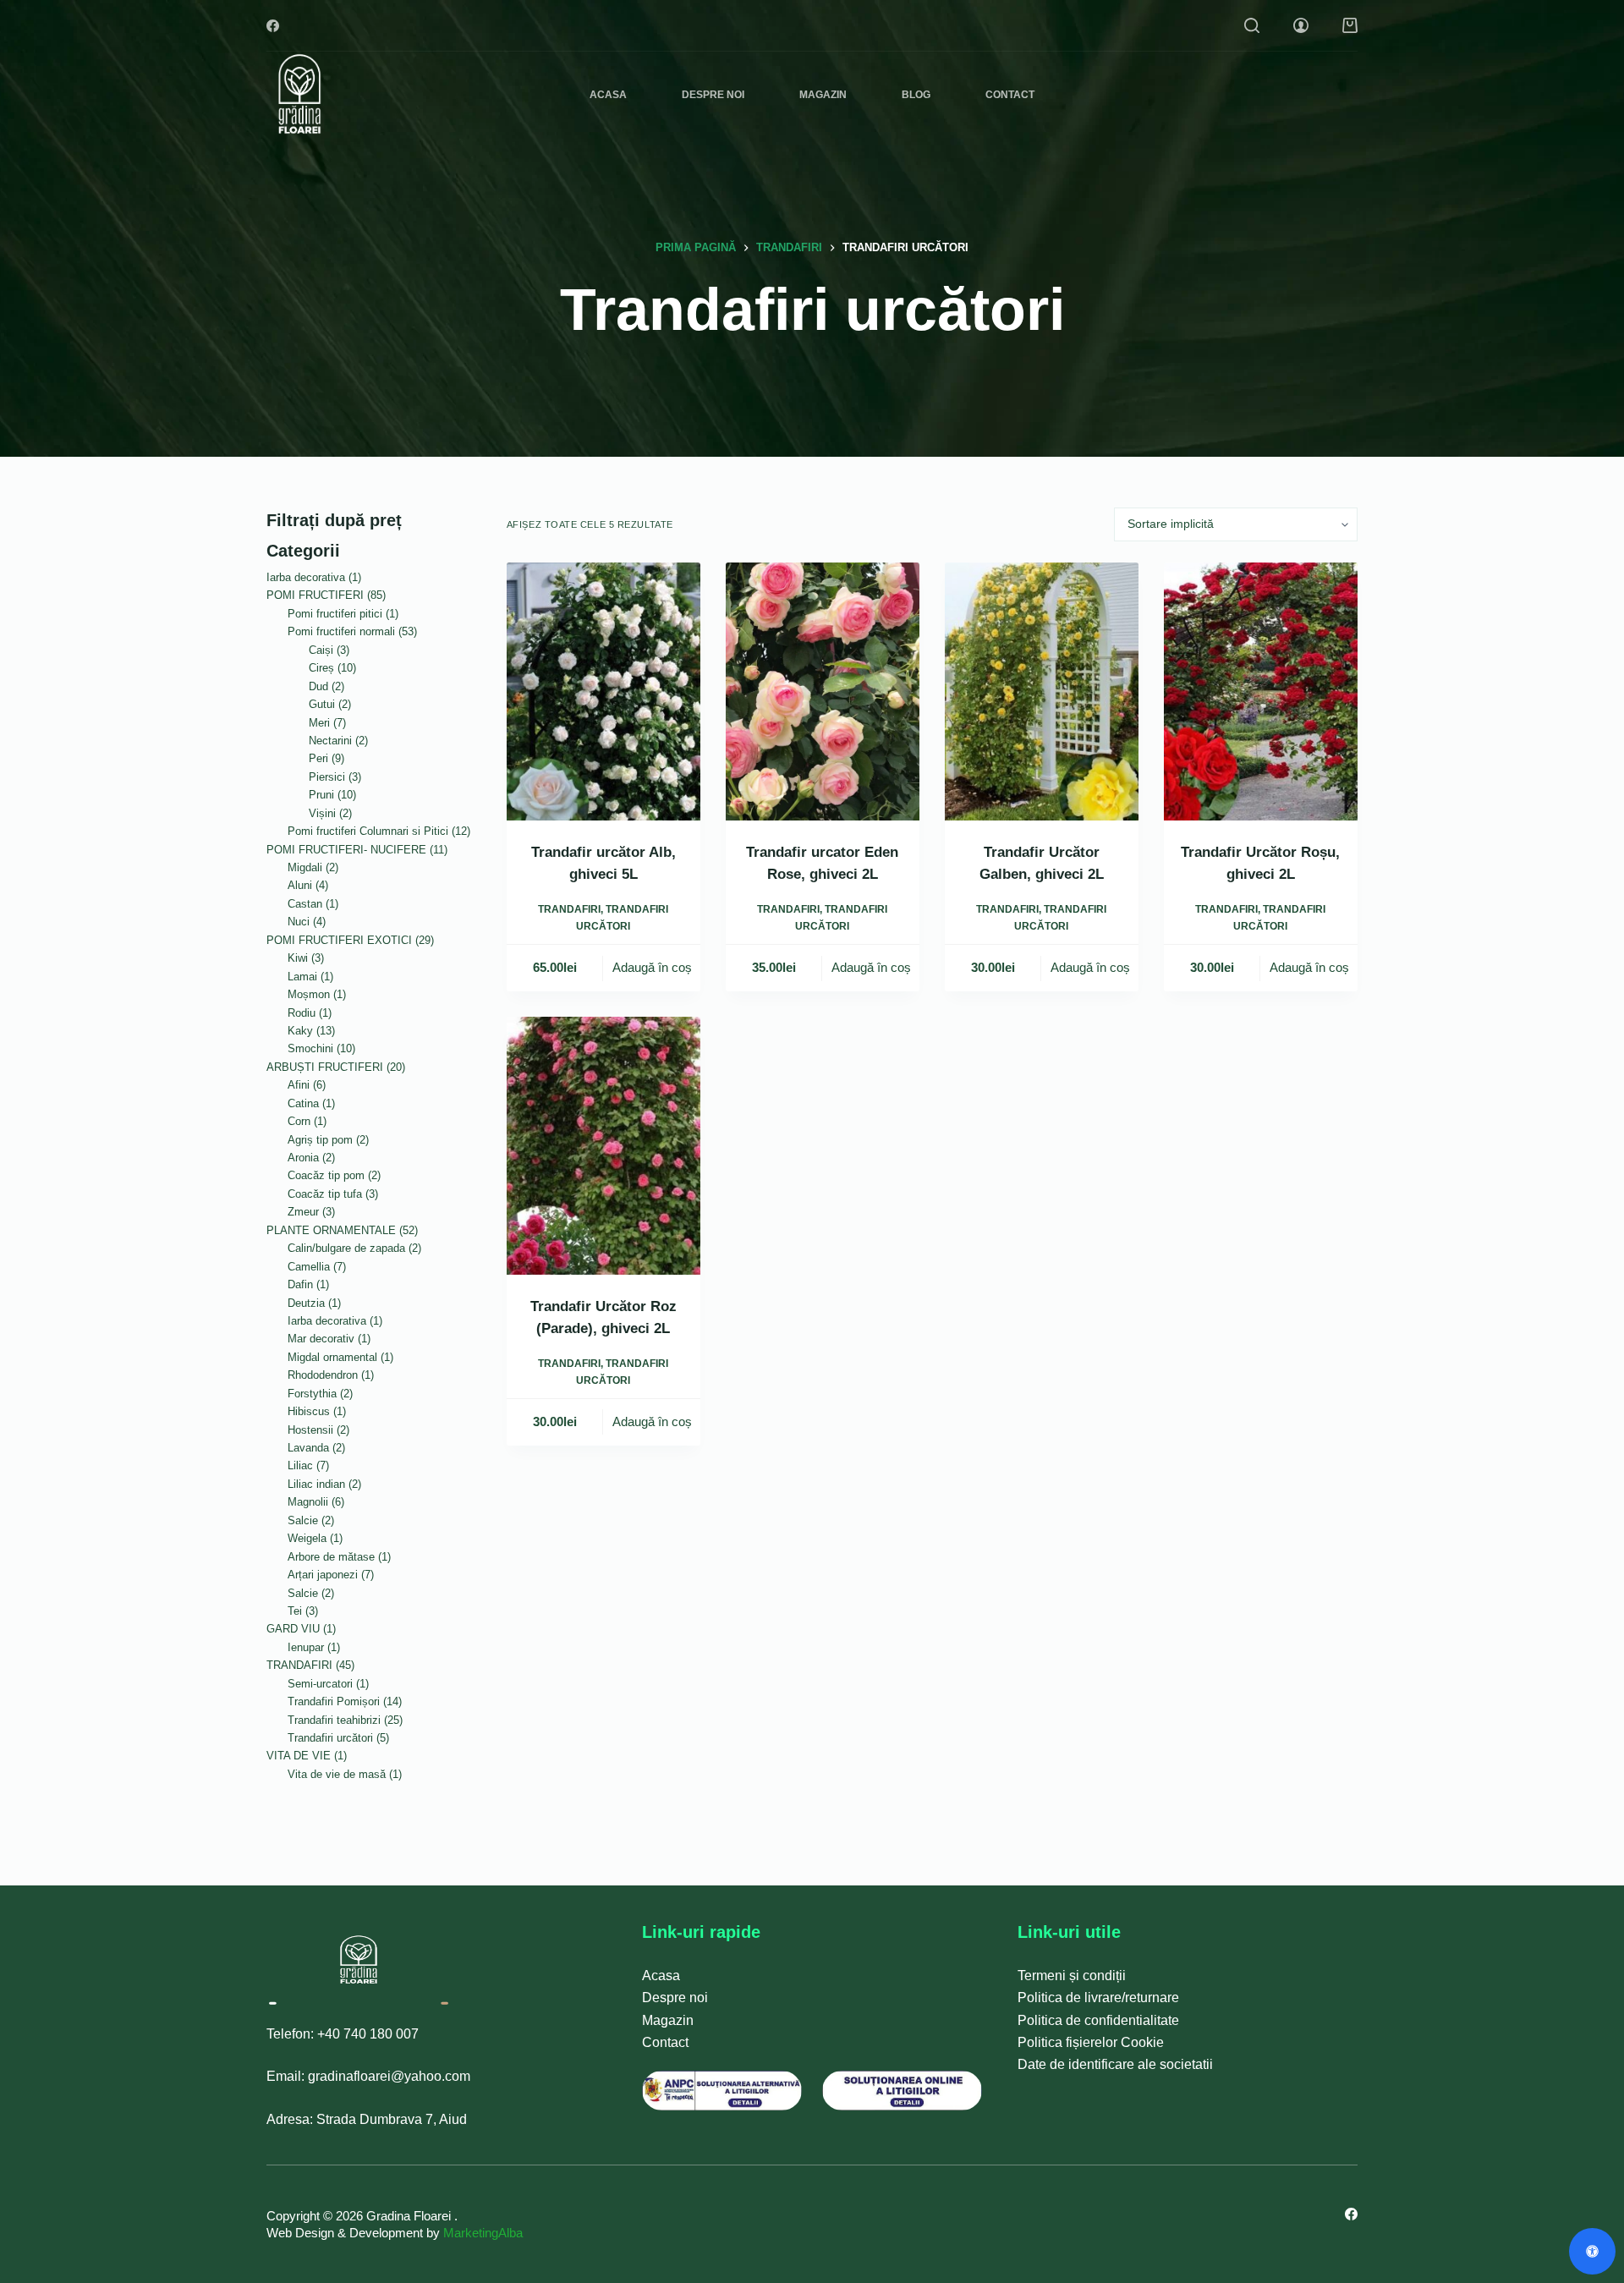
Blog (916, 95)
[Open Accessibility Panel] (1592, 2251)
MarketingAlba (483, 2233)
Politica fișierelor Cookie (1091, 2042)
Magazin (823, 95)
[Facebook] (273, 26)
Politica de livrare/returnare (1098, 1998)
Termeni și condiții (1072, 1976)
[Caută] (1252, 25)
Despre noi (713, 95)
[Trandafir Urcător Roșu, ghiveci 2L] (1261, 691)
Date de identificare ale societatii (1115, 2064)
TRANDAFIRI (569, 909)
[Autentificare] (1301, 25)
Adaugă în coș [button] (652, 967)
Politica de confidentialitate (1098, 2020)
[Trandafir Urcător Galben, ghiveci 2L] (1042, 691)
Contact (1010, 95)
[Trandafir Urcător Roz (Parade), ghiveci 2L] (604, 1146)
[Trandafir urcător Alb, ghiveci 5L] (604, 691)
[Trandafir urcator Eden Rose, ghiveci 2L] (823, 691)
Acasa (608, 95)
